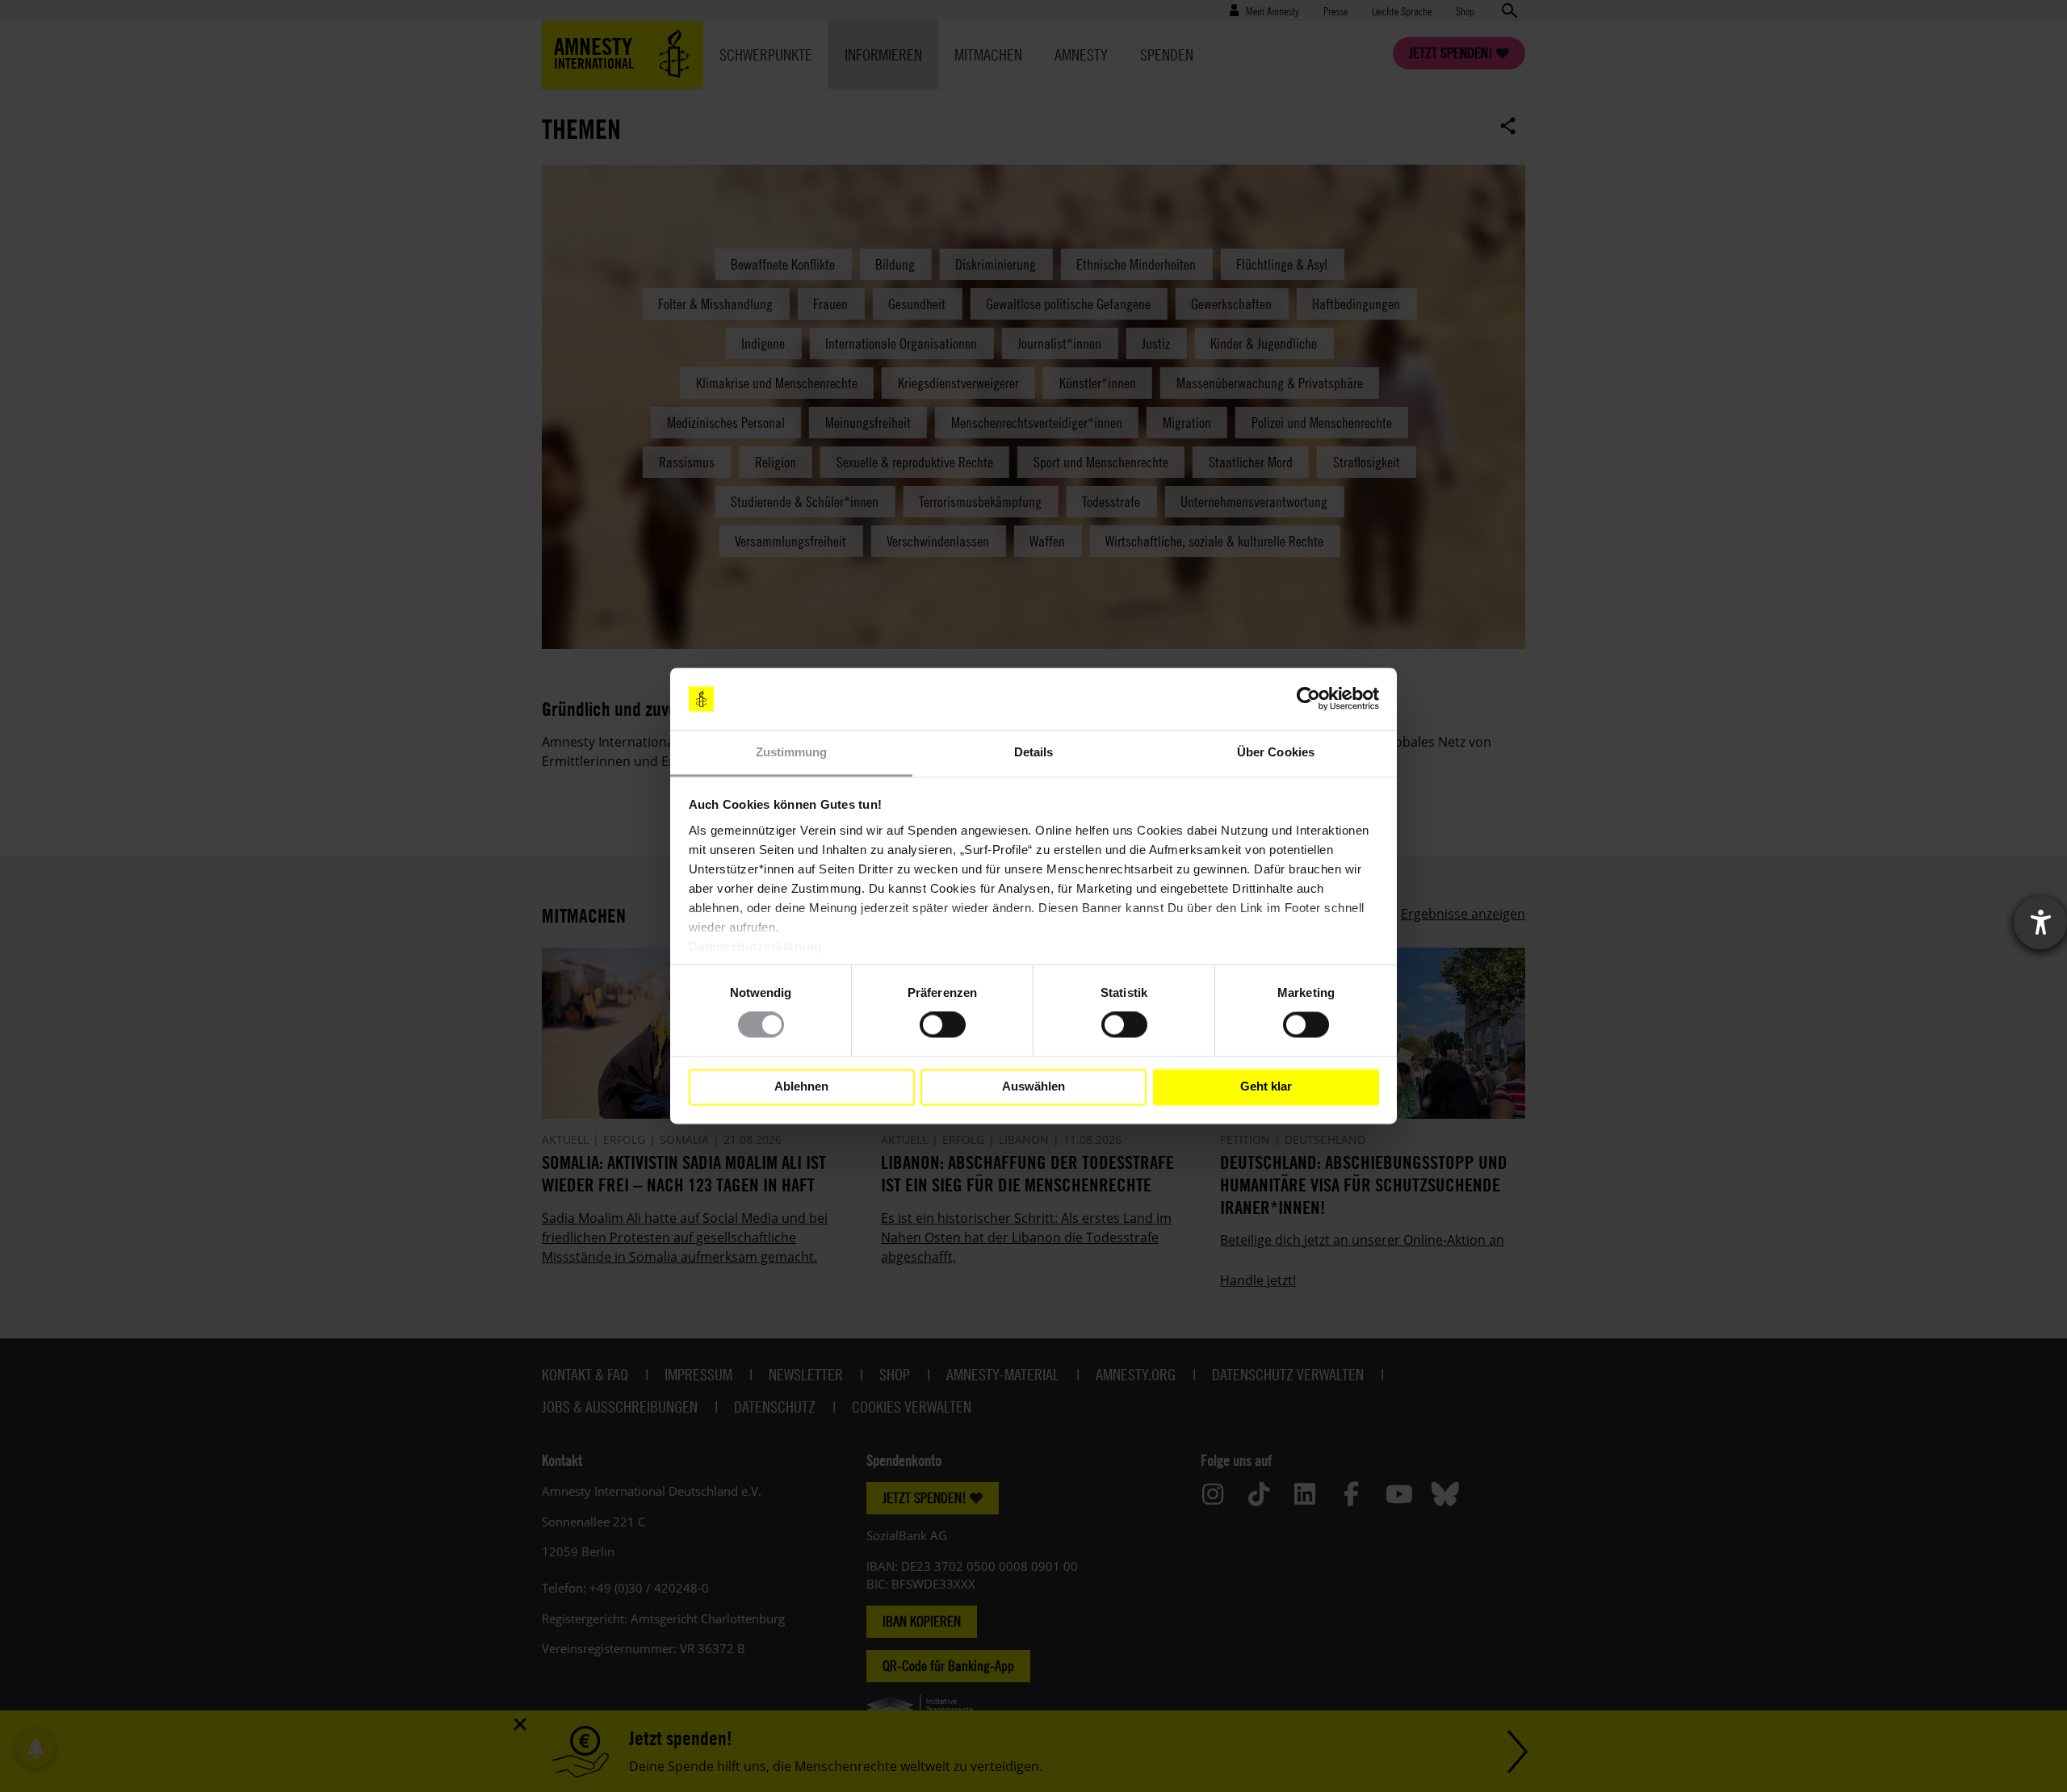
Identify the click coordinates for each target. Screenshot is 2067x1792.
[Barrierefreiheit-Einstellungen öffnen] (2040, 923)
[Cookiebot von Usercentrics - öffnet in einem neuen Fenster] (1308, 699)
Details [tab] (1034, 752)
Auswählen (1033, 1087)
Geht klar (1266, 1087)
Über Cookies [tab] (1276, 752)
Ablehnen (801, 1087)
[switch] (943, 1025)
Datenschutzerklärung (755, 946)
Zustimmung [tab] (792, 752)
